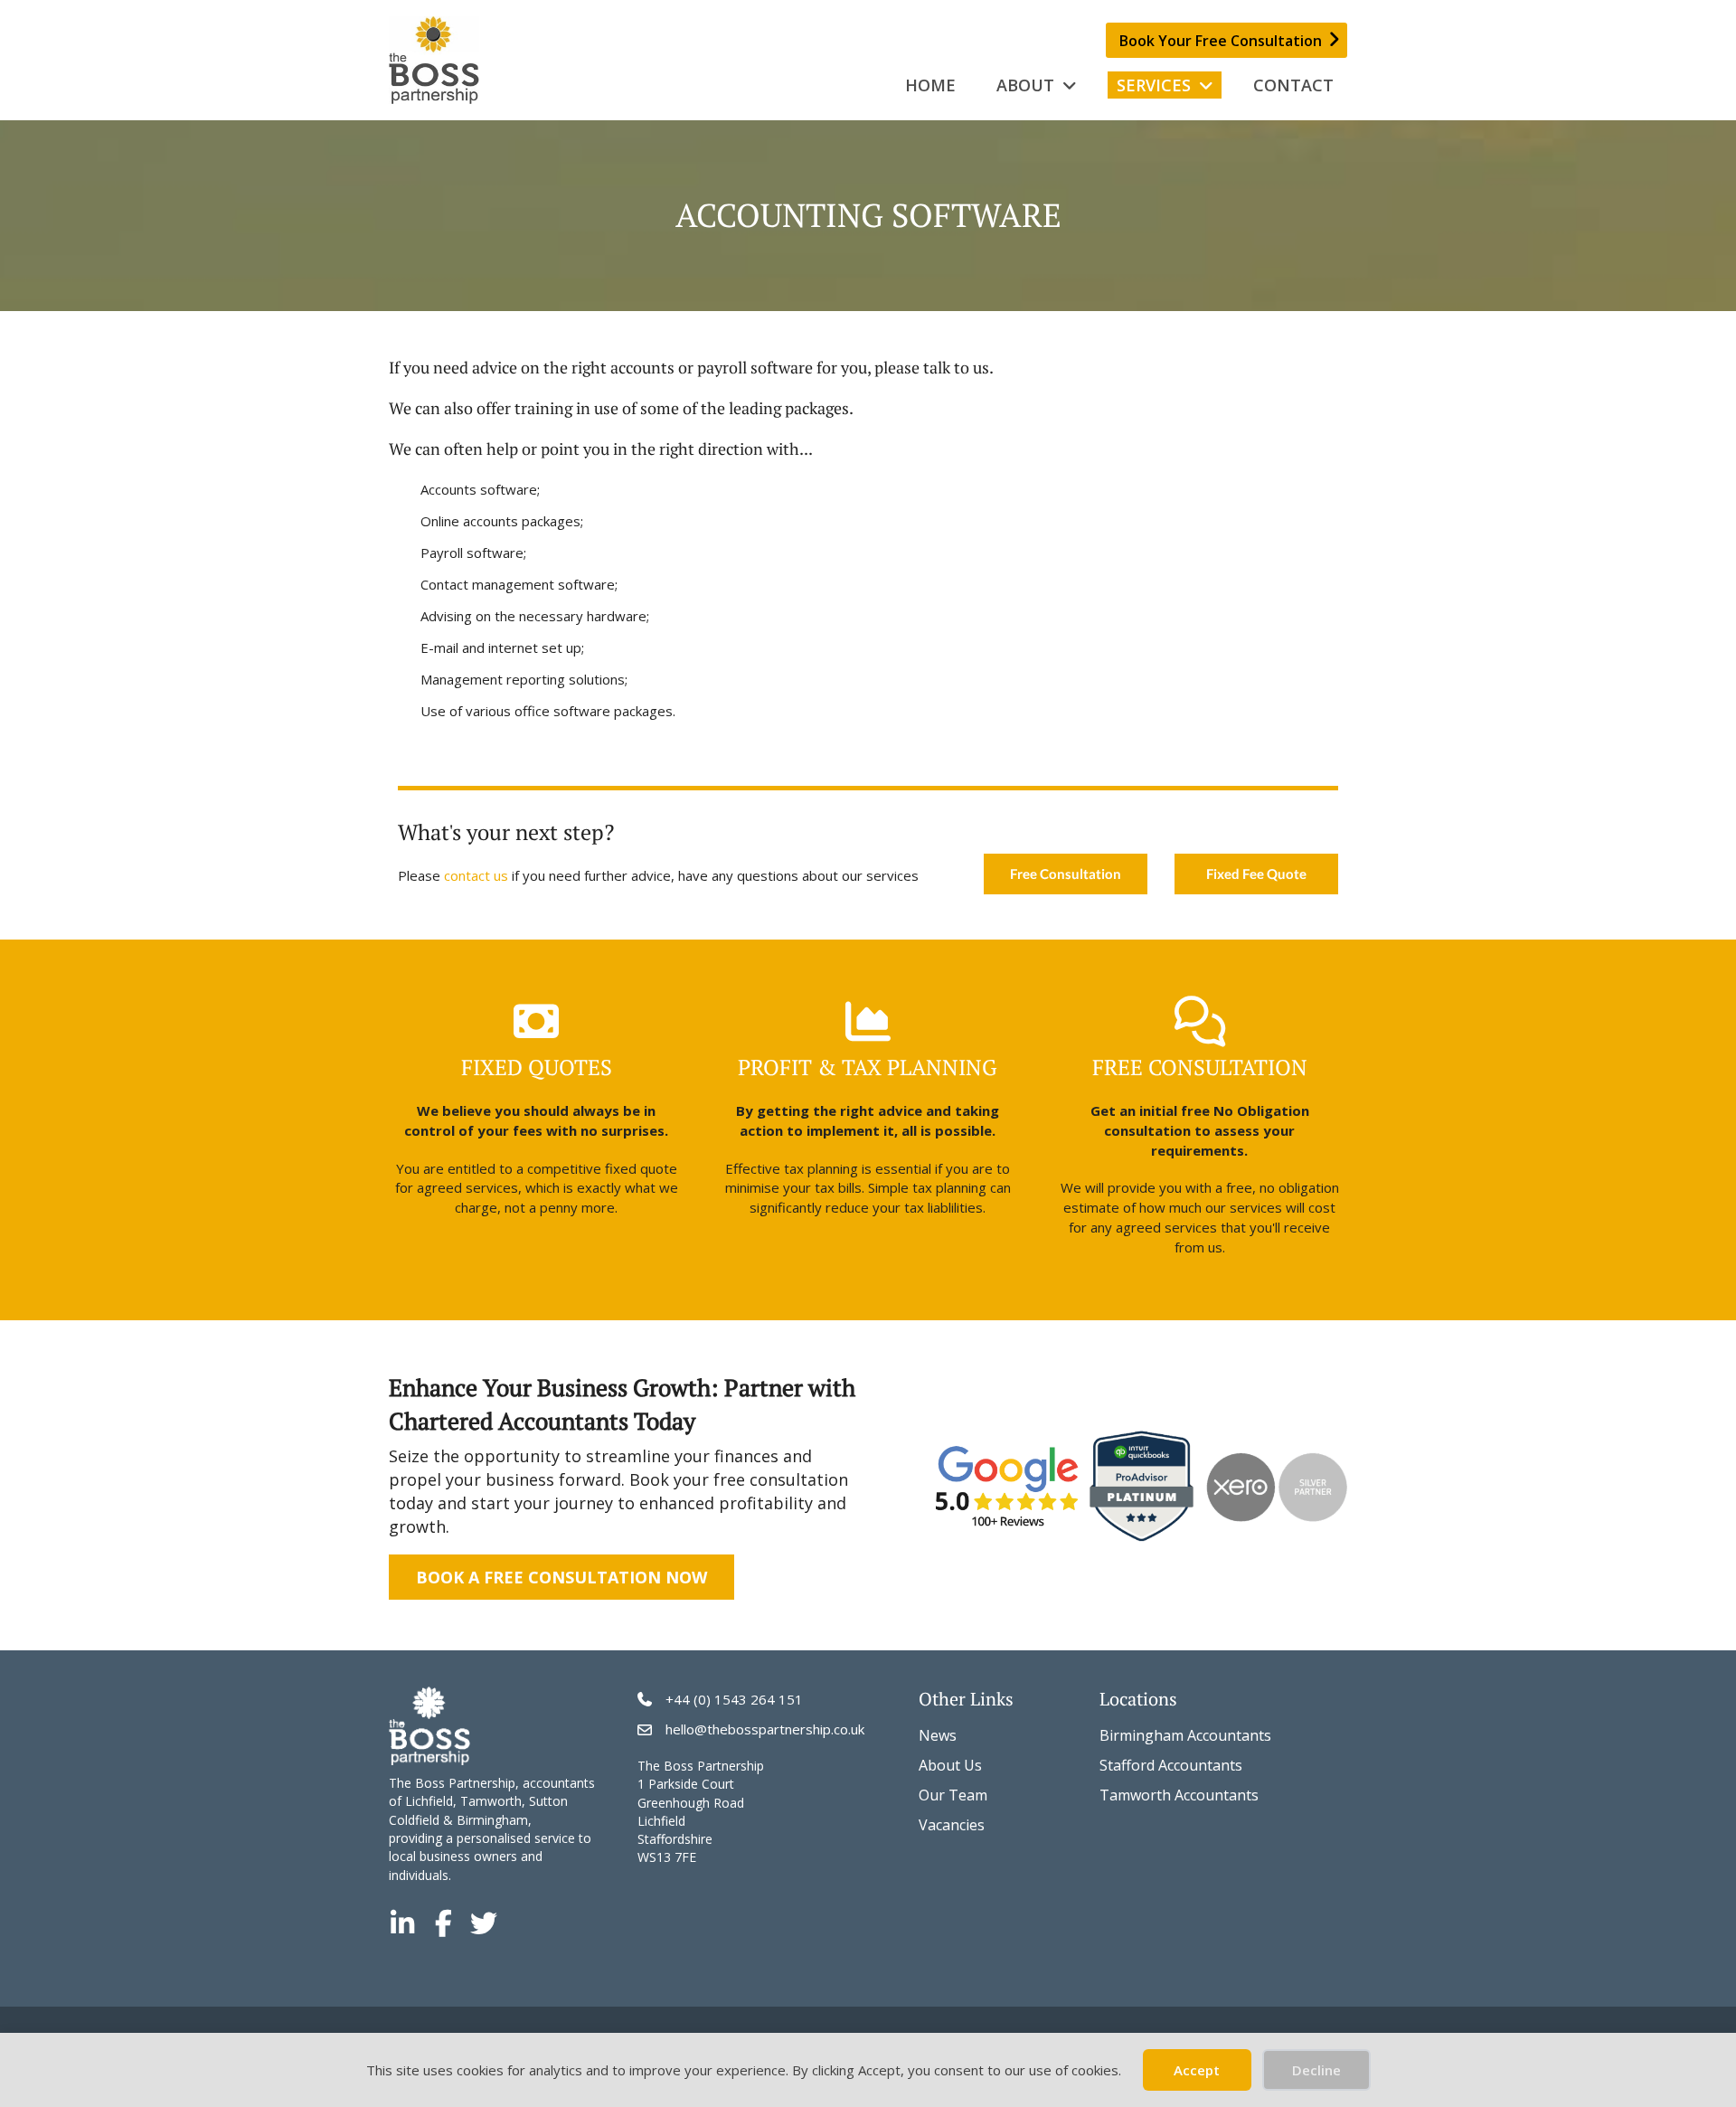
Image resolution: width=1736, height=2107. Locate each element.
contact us (476, 875)
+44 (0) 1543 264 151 (734, 1699)
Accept (1197, 2070)
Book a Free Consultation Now (561, 1577)
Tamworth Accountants (1179, 1795)
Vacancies (952, 1825)
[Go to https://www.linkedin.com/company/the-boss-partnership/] (402, 1924)
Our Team (953, 1795)
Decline (1316, 2070)
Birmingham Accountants (1185, 1735)
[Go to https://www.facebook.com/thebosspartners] (443, 1924)
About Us (950, 1765)
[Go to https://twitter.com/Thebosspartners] (484, 1924)
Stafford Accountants (1171, 1765)
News (938, 1735)
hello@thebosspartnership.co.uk (765, 1729)
